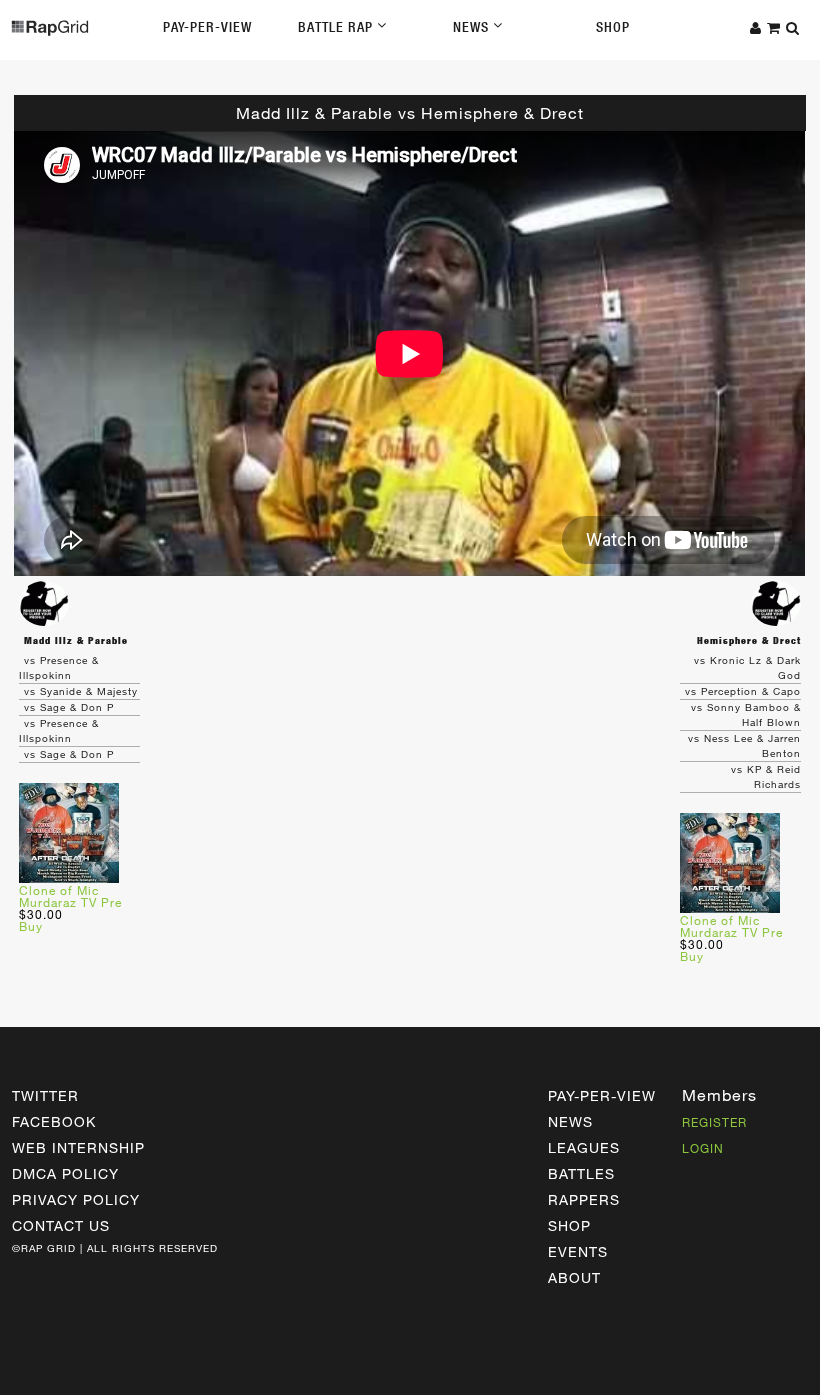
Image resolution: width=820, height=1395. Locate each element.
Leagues (584, 1147)
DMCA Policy (65, 1173)
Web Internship (78, 1147)
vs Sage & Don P (69, 707)
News (473, 27)
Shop (613, 27)
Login (703, 1148)
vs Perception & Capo (743, 691)
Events (578, 1251)
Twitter (45, 1095)
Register (714, 1122)
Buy (31, 926)
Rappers (584, 1199)
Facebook (54, 1121)
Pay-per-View (602, 1095)
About (574, 1277)
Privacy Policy (76, 1199)
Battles (581, 1173)
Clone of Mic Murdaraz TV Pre (70, 896)
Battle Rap (337, 27)
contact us (61, 1225)
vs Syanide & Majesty (81, 691)
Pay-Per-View (207, 27)
